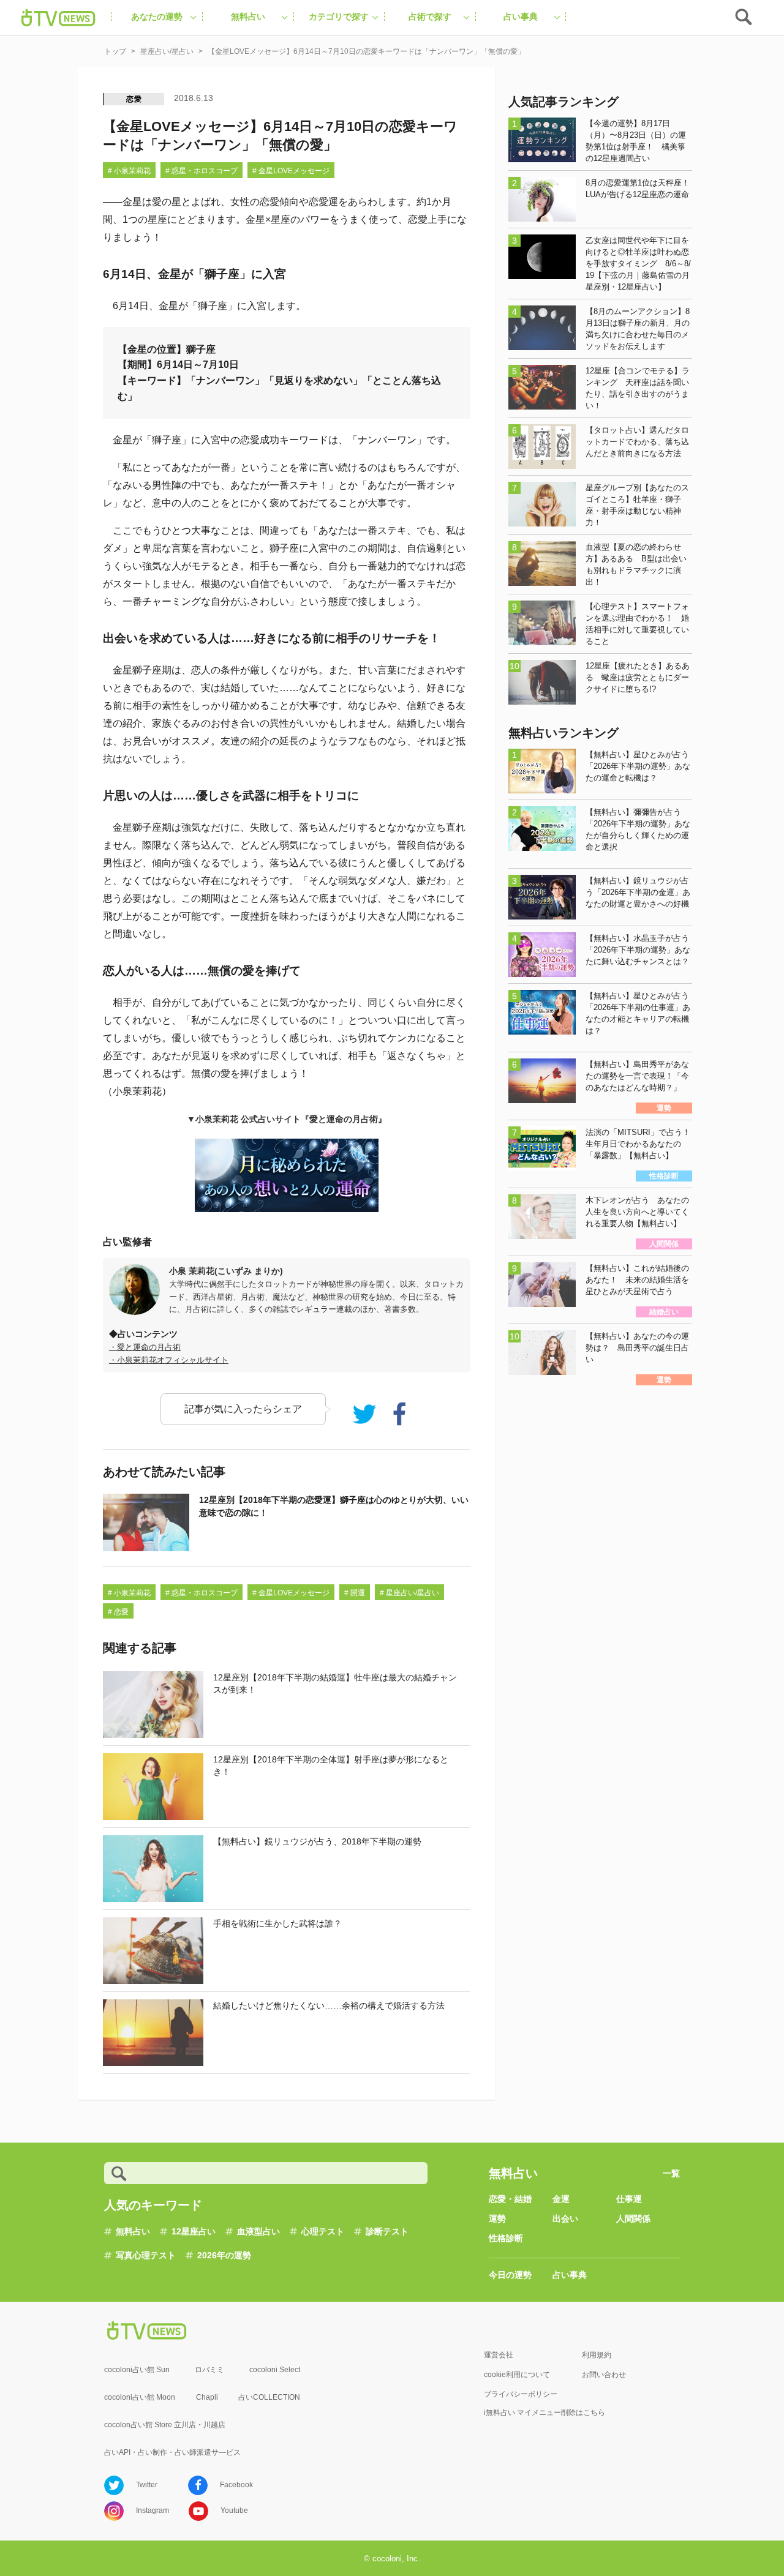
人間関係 (633, 2218)
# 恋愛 (118, 1612)
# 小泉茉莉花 (129, 171)
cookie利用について (517, 2375)
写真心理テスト (146, 2255)
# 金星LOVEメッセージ (291, 171)
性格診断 (506, 2238)
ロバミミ (209, 2370)
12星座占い (194, 2231)
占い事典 (570, 2275)
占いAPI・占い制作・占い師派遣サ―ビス (172, 2452)
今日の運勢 (510, 2275)
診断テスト (387, 2231)
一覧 (671, 2173)
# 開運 (355, 1593)
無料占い (133, 2231)
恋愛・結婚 (510, 2199)
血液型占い (258, 2231)
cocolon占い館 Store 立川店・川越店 (165, 2425)
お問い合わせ (604, 2375)
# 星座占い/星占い (409, 1593)
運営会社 (499, 2355)
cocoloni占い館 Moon (140, 2397)
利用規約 (597, 2355)
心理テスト (323, 2231)
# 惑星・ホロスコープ (202, 171)
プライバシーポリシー (521, 2394)
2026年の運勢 (224, 2255)
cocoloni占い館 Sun (137, 2370)
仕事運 (629, 2199)
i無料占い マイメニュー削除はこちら (545, 2413)
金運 (561, 2199)
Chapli (207, 2397)
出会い (565, 2218)
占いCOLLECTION (269, 2397)
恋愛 (134, 99)
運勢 (497, 2218)
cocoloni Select (275, 2370)
